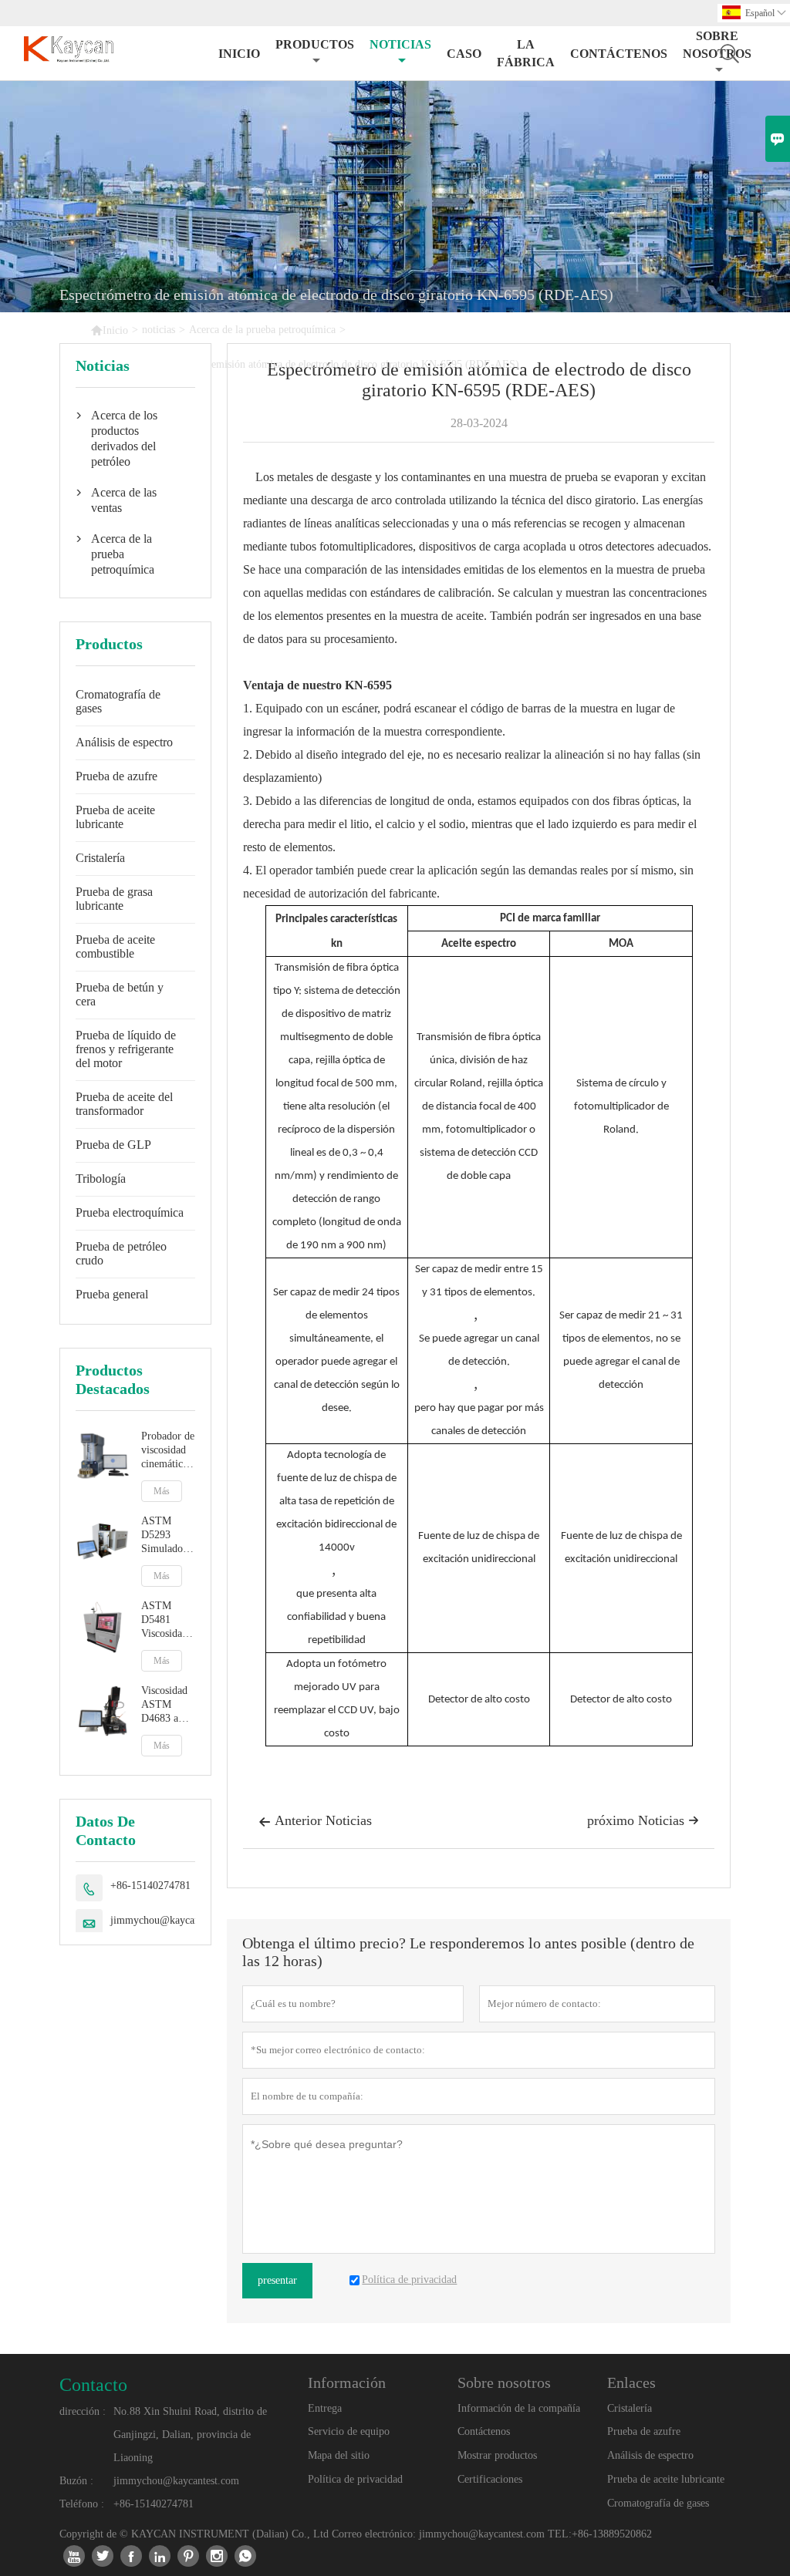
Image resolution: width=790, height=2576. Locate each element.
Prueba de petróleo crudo (121, 1253)
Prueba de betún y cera (120, 994)
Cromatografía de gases (118, 701)
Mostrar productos (497, 2455)
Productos (315, 44)
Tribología (101, 1179)
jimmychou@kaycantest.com (173, 1920)
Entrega (325, 2408)
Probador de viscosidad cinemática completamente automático (169, 1451)
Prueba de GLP (113, 1145)
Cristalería (100, 858)
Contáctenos (484, 2431)
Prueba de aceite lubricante (115, 817)
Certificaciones (490, 2479)
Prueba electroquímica (130, 1212)
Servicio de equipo (349, 2431)
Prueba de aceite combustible (115, 946)
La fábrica (526, 53)
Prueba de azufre (116, 776)
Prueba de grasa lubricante (114, 899)
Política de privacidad (355, 2479)
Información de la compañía (519, 2408)
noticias (400, 44)
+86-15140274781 (150, 1886)
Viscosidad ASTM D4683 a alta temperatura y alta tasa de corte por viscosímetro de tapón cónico (169, 1705)
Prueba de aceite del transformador (124, 1104)
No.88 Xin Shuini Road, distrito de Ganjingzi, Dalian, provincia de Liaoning (190, 2435)
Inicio (239, 54)
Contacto (93, 2385)
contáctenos (619, 54)
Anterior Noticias (315, 1820)
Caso (464, 54)
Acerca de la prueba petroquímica (262, 330)
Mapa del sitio (339, 2455)
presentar (277, 2280)
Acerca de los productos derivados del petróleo (124, 438)
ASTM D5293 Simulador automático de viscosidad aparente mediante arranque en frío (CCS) (167, 1535)
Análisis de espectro (124, 742)
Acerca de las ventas (124, 500)
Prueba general (112, 1294)
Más (162, 1491)
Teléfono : (82, 2504)
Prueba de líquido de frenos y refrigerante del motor (126, 1049)
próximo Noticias (643, 1820)
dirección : (83, 2411)
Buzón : (76, 2481)
